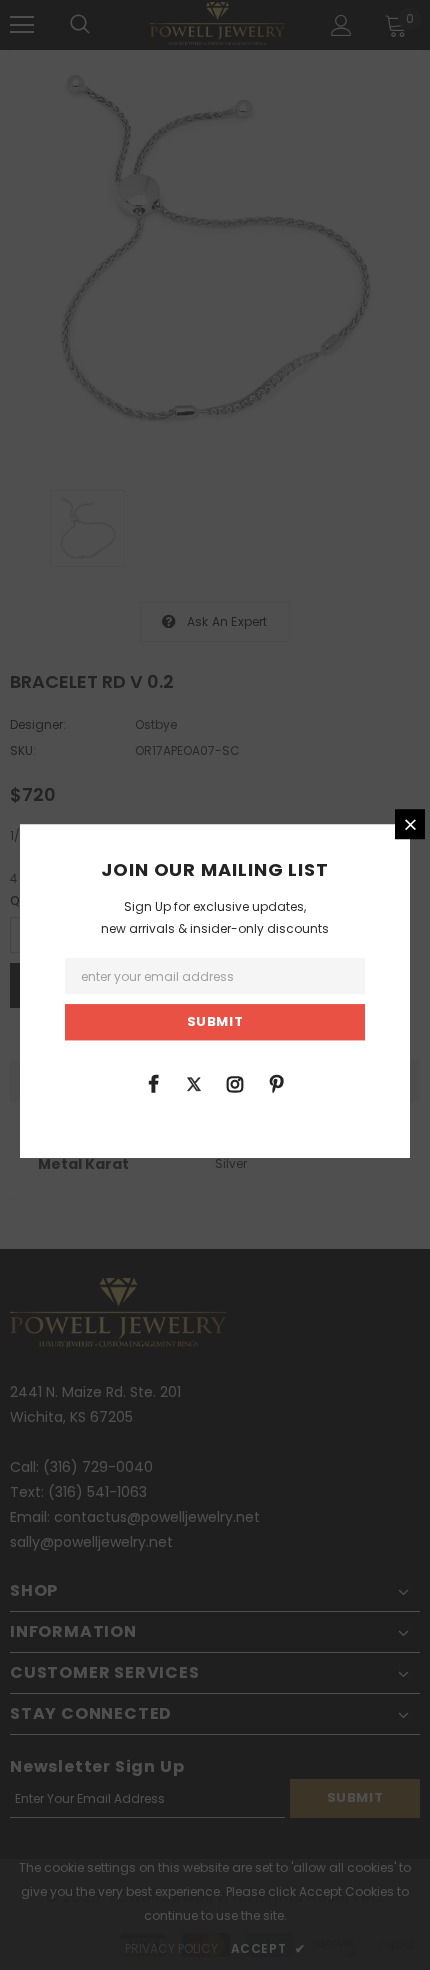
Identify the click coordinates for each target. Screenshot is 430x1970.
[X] (194, 1083)
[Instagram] (235, 1083)
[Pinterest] (276, 1083)
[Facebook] (153, 1083)
